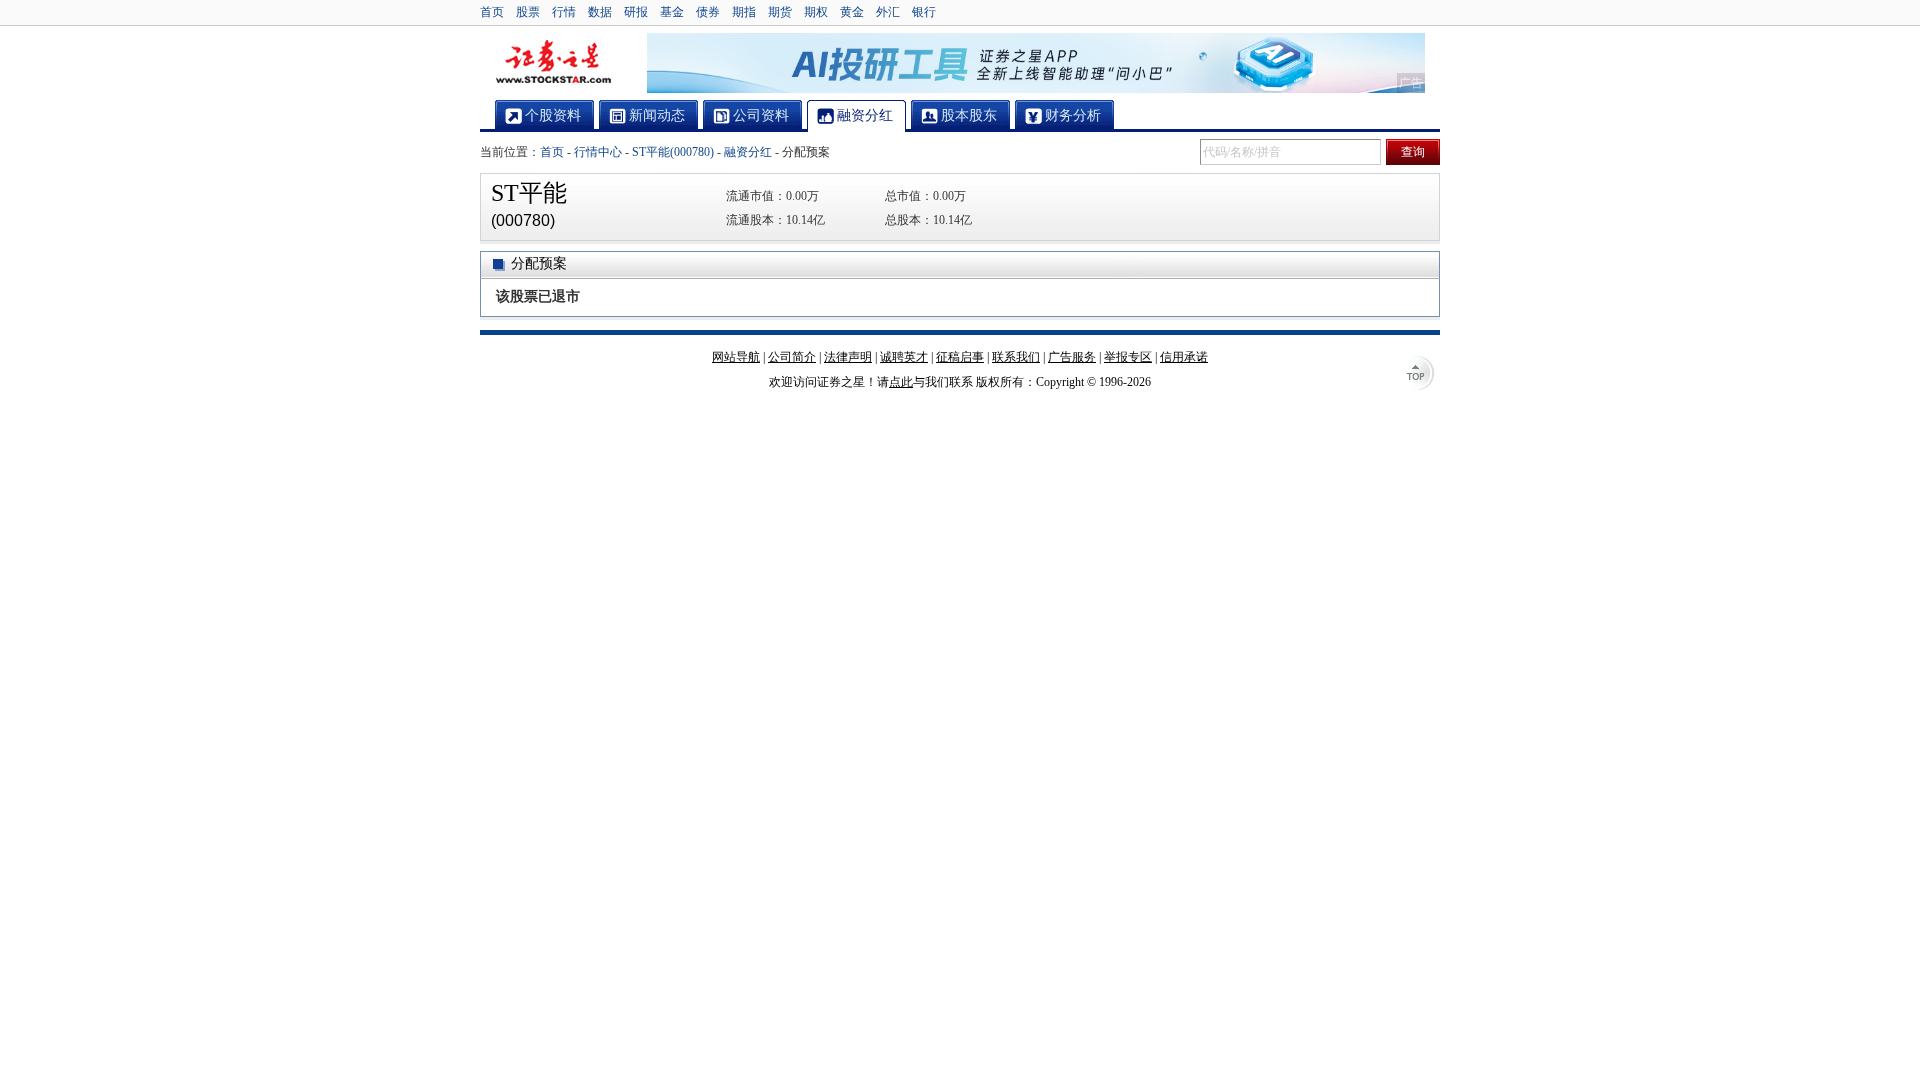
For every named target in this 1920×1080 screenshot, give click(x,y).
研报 (636, 12)
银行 (924, 12)
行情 (564, 12)
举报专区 (1128, 357)
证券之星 (553, 63)
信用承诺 (1184, 357)
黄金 (852, 12)
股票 (528, 12)
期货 (780, 12)
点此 (901, 382)
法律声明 (848, 357)
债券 (708, 12)
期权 (816, 12)
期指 (744, 12)
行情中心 (598, 152)
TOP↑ (1420, 375)
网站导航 (736, 357)
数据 (600, 12)
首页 (492, 12)
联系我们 (1016, 357)
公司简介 (792, 357)
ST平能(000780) (673, 152)
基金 (672, 12)
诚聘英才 (904, 357)
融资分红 (748, 152)
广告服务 (1072, 357)
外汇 (888, 12)
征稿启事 (960, 357)
